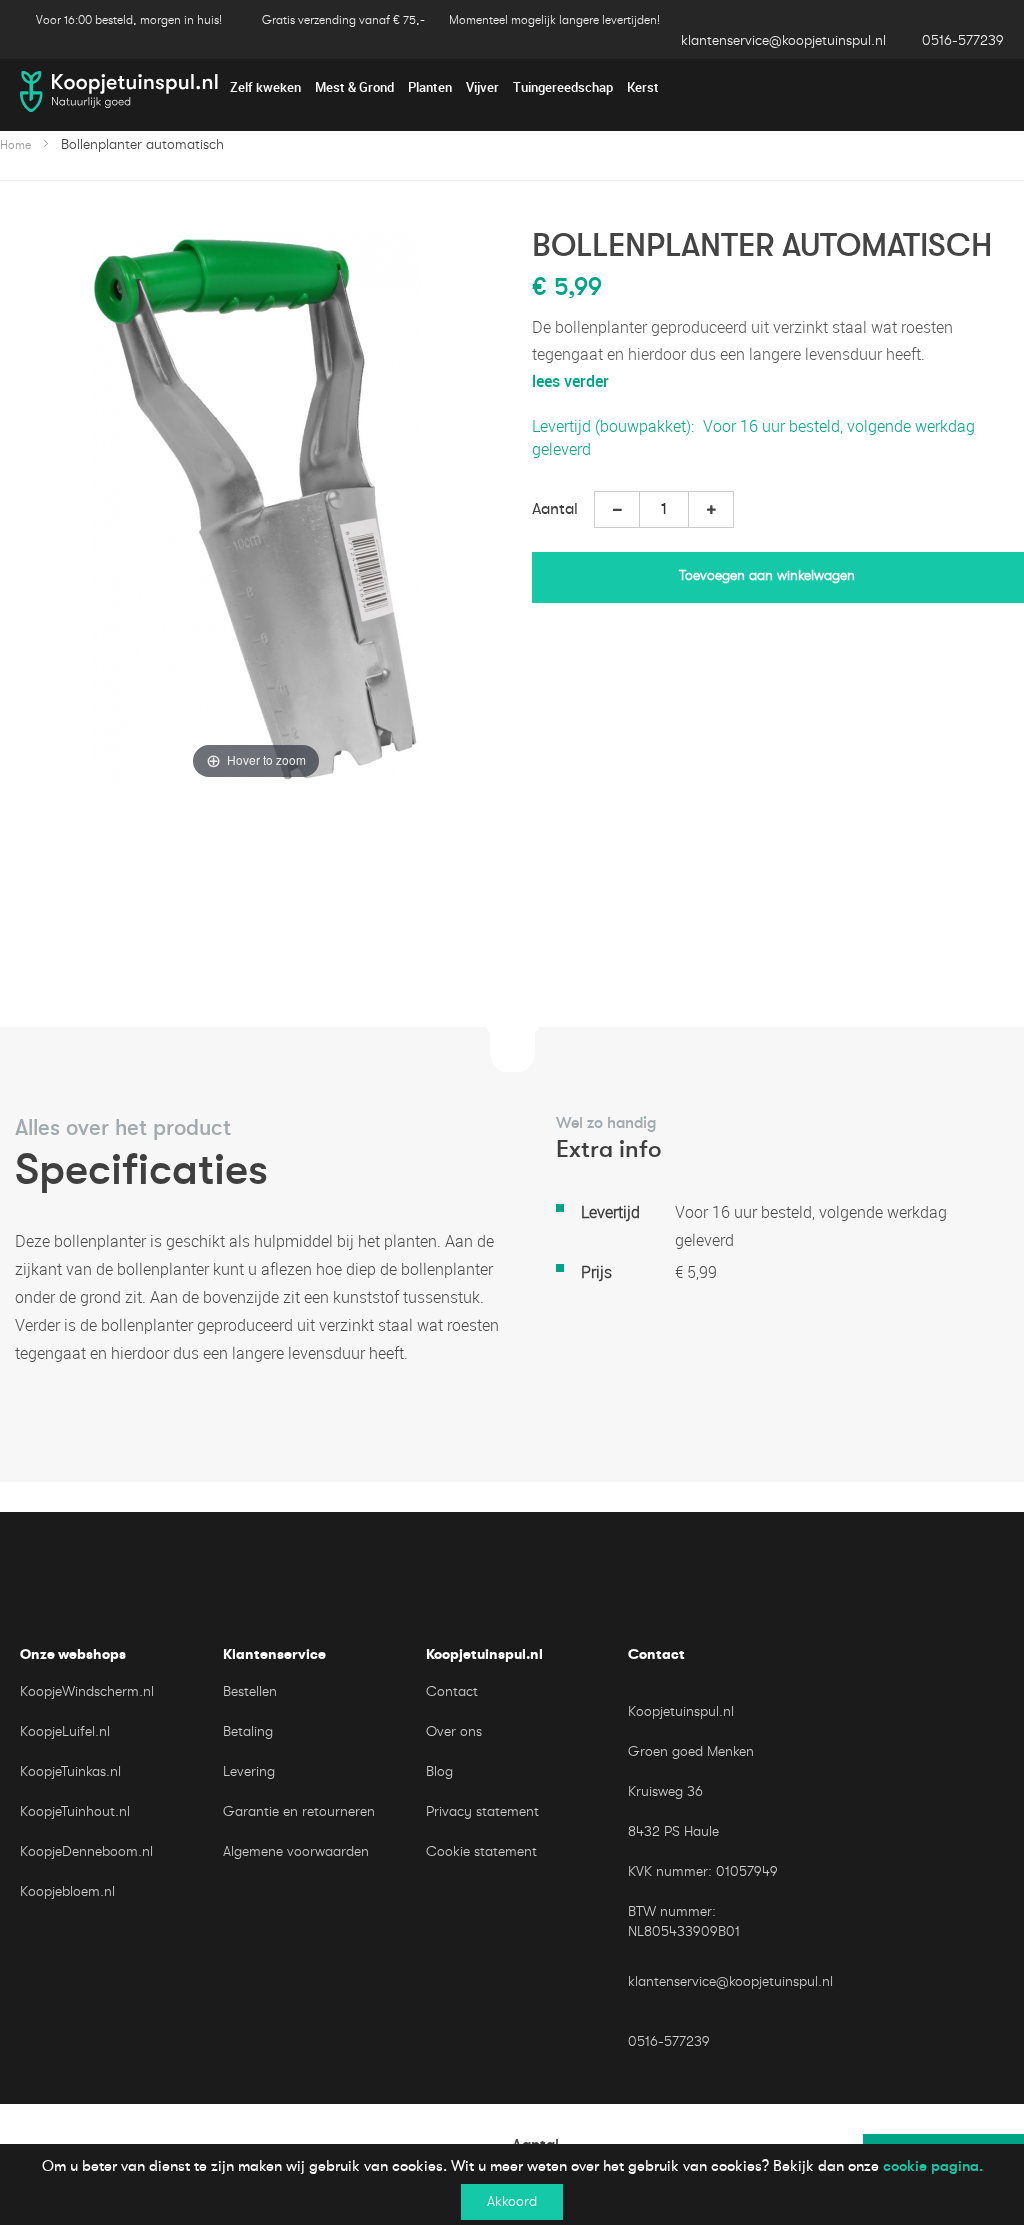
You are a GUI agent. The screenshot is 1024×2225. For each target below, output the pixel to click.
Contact (452, 1691)
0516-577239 (963, 40)
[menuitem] (265, 88)
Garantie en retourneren (299, 1811)
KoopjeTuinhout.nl (75, 1811)
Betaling (248, 1731)
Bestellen (250, 1691)
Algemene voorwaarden (296, 1851)
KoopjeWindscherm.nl (87, 1691)
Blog (439, 1771)
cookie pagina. (933, 2166)
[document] (512, 2184)
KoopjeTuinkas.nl (70, 1771)
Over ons (454, 1731)
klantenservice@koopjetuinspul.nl (783, 40)
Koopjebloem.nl (67, 1891)
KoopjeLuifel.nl (65, 1731)
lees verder (570, 381)
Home (15, 145)
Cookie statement (481, 1851)
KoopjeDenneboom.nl (86, 1851)
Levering (249, 1771)
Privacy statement (482, 1811)
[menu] (512, 87)
